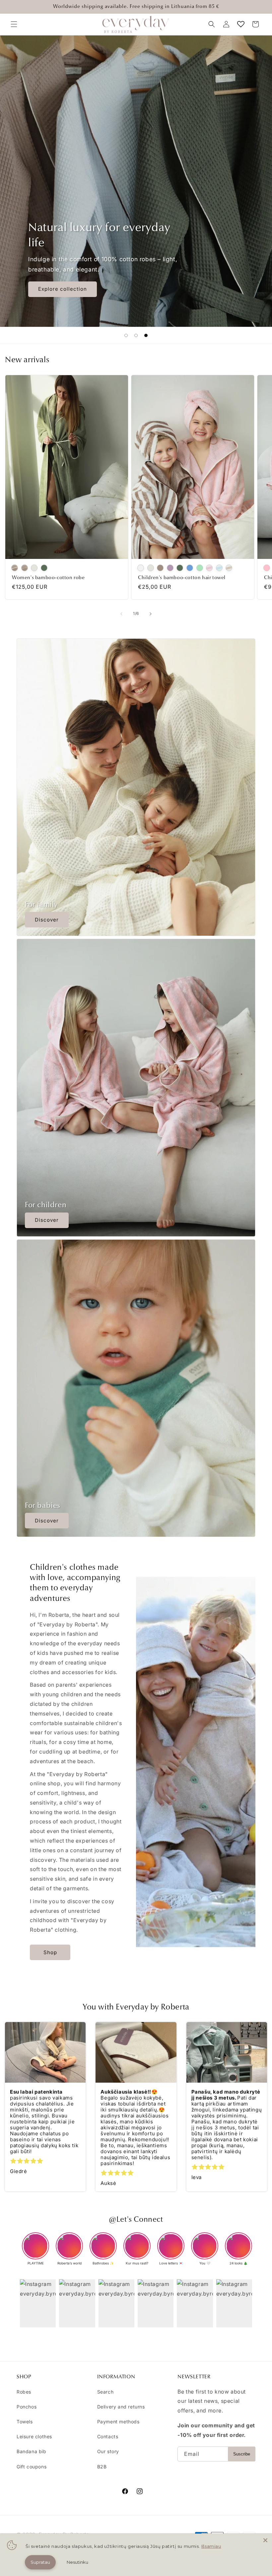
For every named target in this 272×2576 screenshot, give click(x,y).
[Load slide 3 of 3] (146, 335)
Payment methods (118, 2422)
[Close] (265, 2540)
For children (46, 1205)
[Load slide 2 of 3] (136, 335)
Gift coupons (32, 2467)
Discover (47, 920)
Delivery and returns (121, 2407)
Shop (50, 1952)
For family (41, 904)
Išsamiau (211, 2546)
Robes (24, 2392)
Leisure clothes (34, 2436)
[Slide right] (151, 614)
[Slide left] (121, 614)
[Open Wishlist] (241, 24)
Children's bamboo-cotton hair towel (182, 577)
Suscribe (242, 2454)
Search (105, 2392)
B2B (102, 2467)
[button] (14, 24)
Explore (49, 289)
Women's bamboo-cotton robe (48, 577)
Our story (108, 2451)
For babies (43, 1505)
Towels (25, 2422)
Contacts (108, 2436)
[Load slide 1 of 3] (126, 335)
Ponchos (27, 2407)
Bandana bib (32, 2451)
